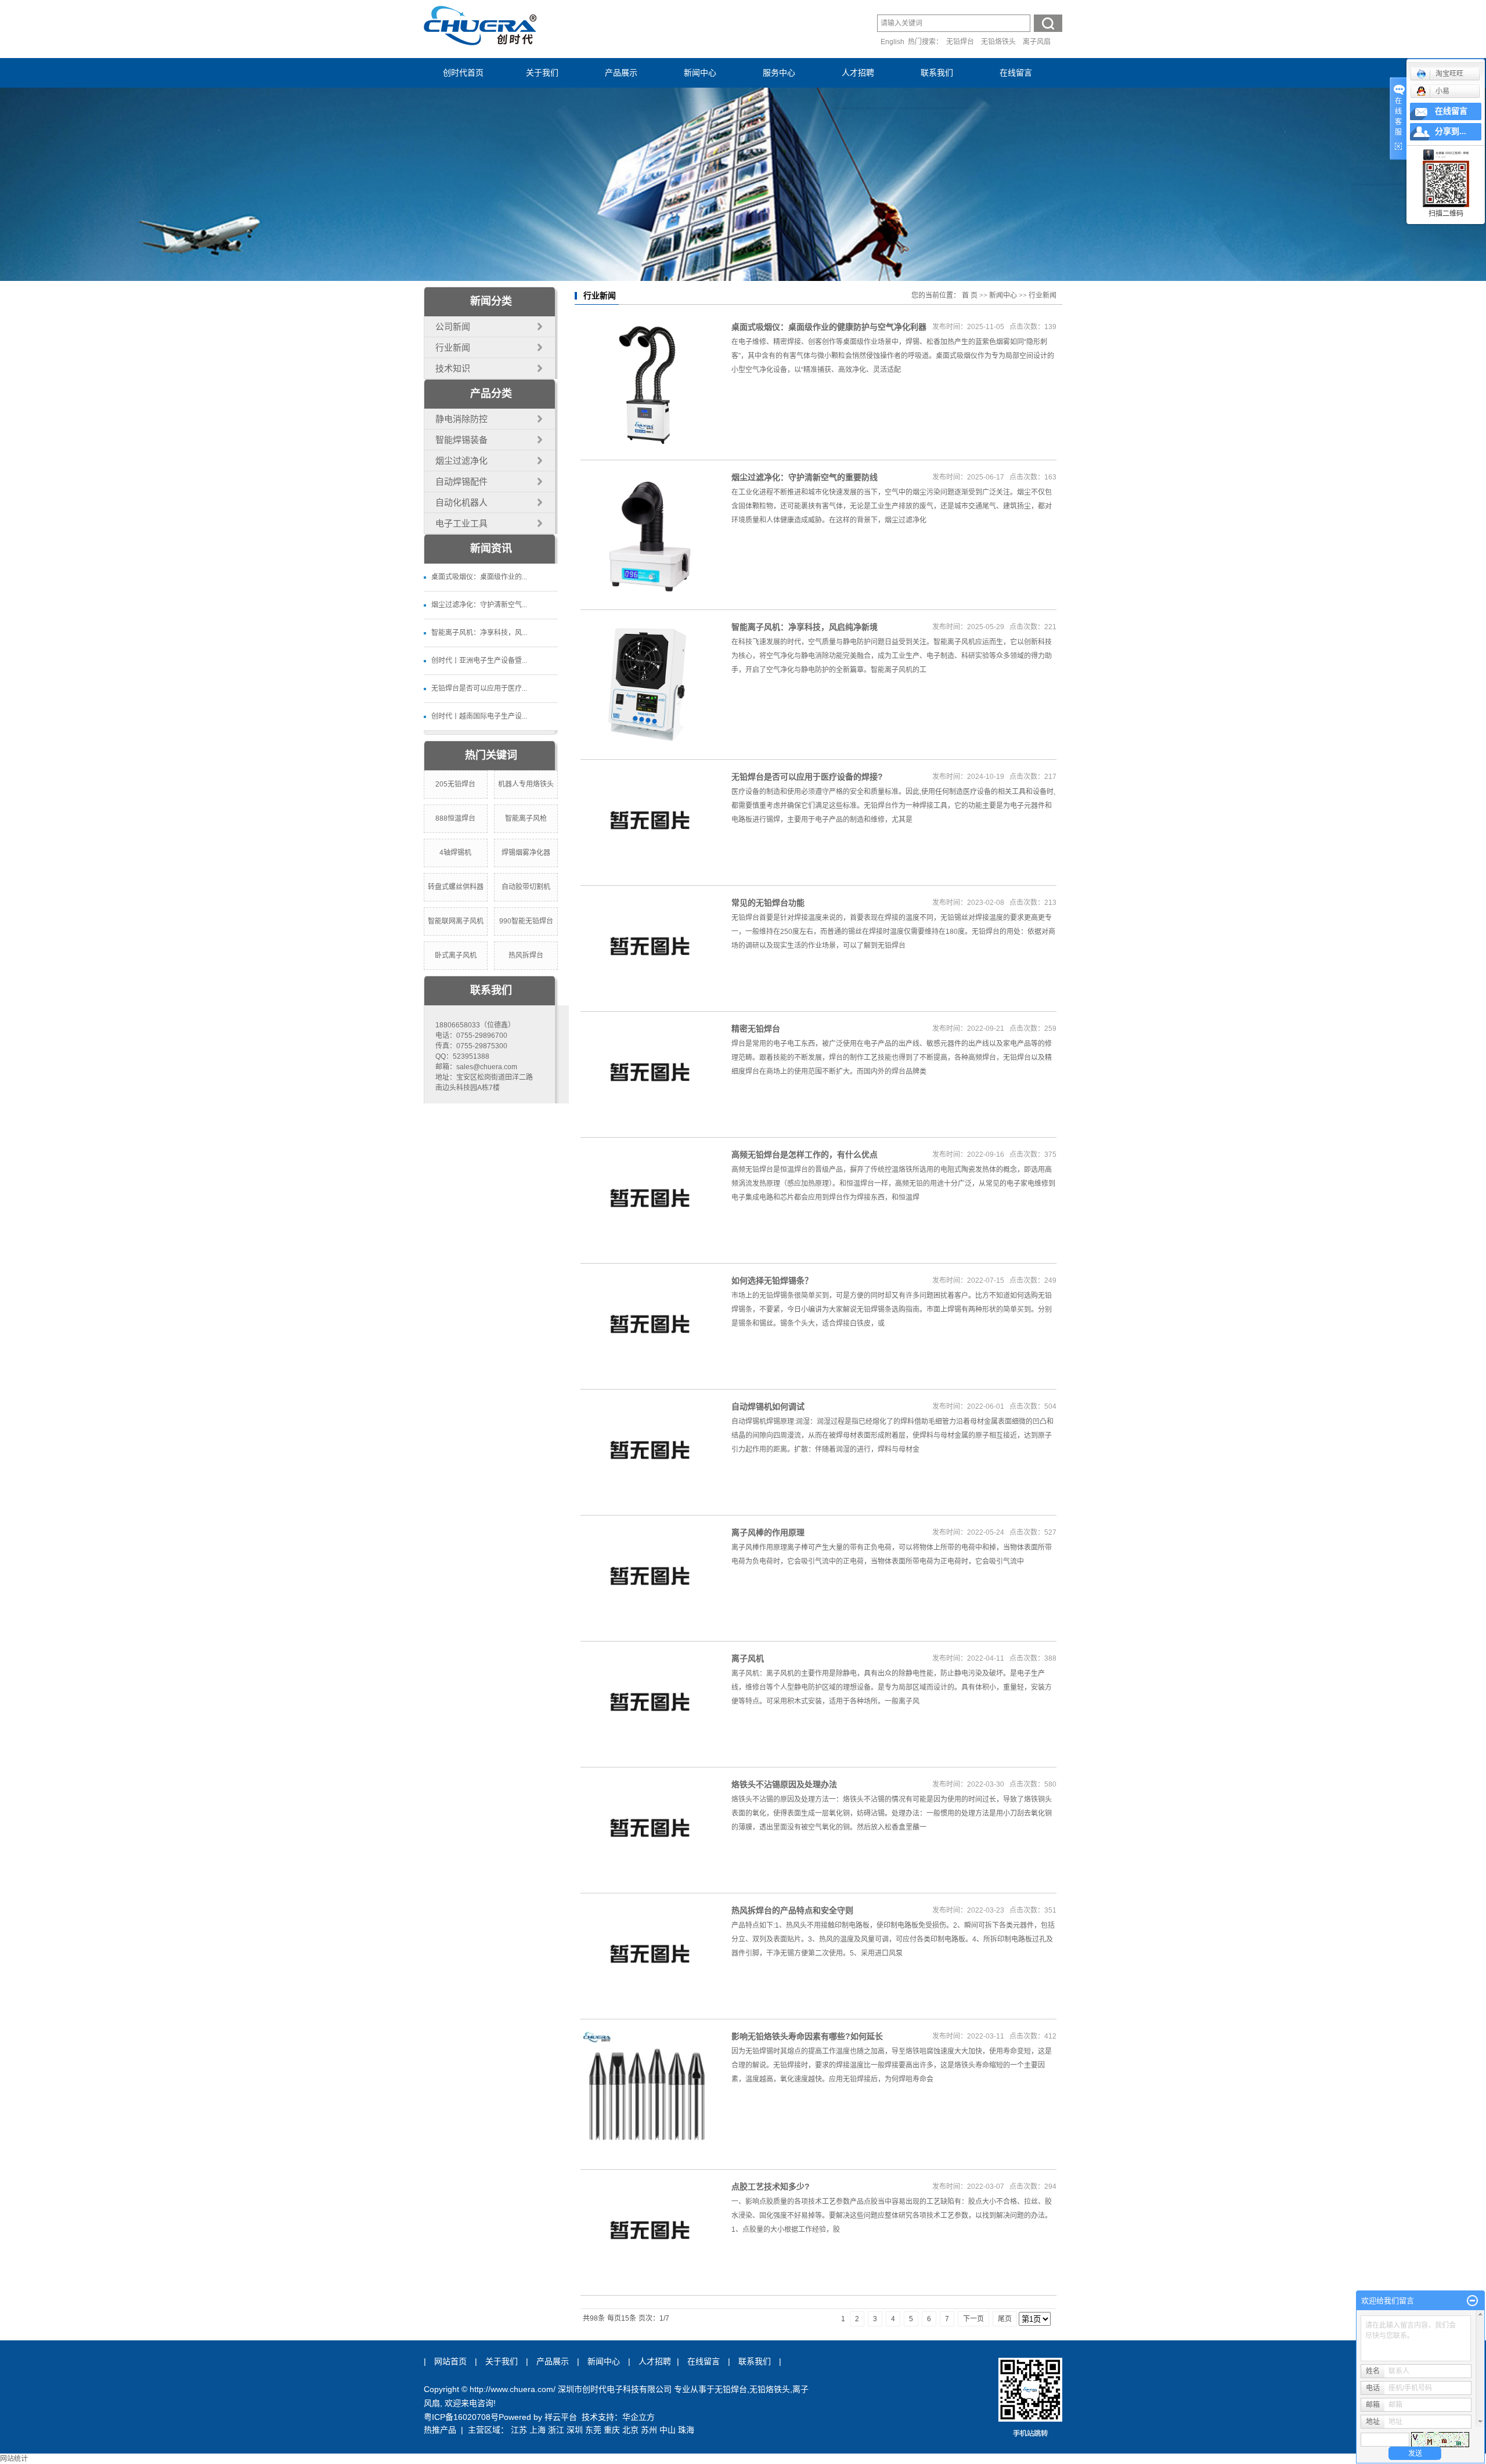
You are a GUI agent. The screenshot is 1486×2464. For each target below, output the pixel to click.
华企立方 (639, 2417)
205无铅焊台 (455, 784)
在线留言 (1016, 73)
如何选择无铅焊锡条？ (772, 1280)
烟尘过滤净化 (461, 461)
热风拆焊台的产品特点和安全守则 (792, 1910)
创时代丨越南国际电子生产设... (479, 716)
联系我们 (937, 73)
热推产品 (440, 2430)
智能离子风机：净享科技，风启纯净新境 (805, 627)
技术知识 (453, 368)
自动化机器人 (461, 502)
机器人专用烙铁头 (526, 784)
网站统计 (14, 2459)
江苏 (519, 2430)
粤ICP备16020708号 (461, 2417)
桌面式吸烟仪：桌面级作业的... (479, 577)
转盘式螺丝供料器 (456, 887)
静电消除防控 (461, 419)
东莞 (593, 2430)
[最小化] (1472, 2301)
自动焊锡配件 (461, 481)
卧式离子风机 (456, 955)
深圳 (575, 2430)
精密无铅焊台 (756, 1029)
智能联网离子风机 (456, 921)
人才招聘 (858, 73)
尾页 (1005, 2319)
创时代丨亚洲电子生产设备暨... (479, 661)
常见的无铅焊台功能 (768, 903)
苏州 (649, 2430)
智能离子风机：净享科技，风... (479, 633)
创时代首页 (463, 73)
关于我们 (542, 73)
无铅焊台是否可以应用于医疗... (479, 688)
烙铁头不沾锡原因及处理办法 (784, 1784)
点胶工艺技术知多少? (771, 2187)
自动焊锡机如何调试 (768, 1406)
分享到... (1451, 131)
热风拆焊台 (526, 955)
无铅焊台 (960, 42)
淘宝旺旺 (1449, 74)
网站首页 (450, 2361)
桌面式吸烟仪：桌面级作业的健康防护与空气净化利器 (829, 327)
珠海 (686, 2430)
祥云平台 (561, 2417)
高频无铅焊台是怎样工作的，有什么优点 (805, 1155)
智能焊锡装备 (461, 440)
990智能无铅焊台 (526, 921)
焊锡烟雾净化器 (526, 853)
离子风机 (748, 1658)
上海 (538, 2430)
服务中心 (779, 73)
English (892, 42)
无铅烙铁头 (998, 42)
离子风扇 (1037, 42)
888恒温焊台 (455, 818)
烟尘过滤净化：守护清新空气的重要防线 (805, 477)
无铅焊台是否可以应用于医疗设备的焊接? (807, 777)
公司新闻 (453, 327)
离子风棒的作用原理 (768, 1532)
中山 (668, 2430)
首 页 (970, 295)
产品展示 (621, 73)
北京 (630, 2430)
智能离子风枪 (526, 818)
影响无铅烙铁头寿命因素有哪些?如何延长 (807, 2036)
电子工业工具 (461, 523)
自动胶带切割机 (526, 887)
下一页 (973, 2319)
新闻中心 (700, 73)
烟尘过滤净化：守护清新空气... (479, 605)
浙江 (556, 2430)
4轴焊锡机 (455, 853)
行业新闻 (453, 347)
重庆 (612, 2430)
